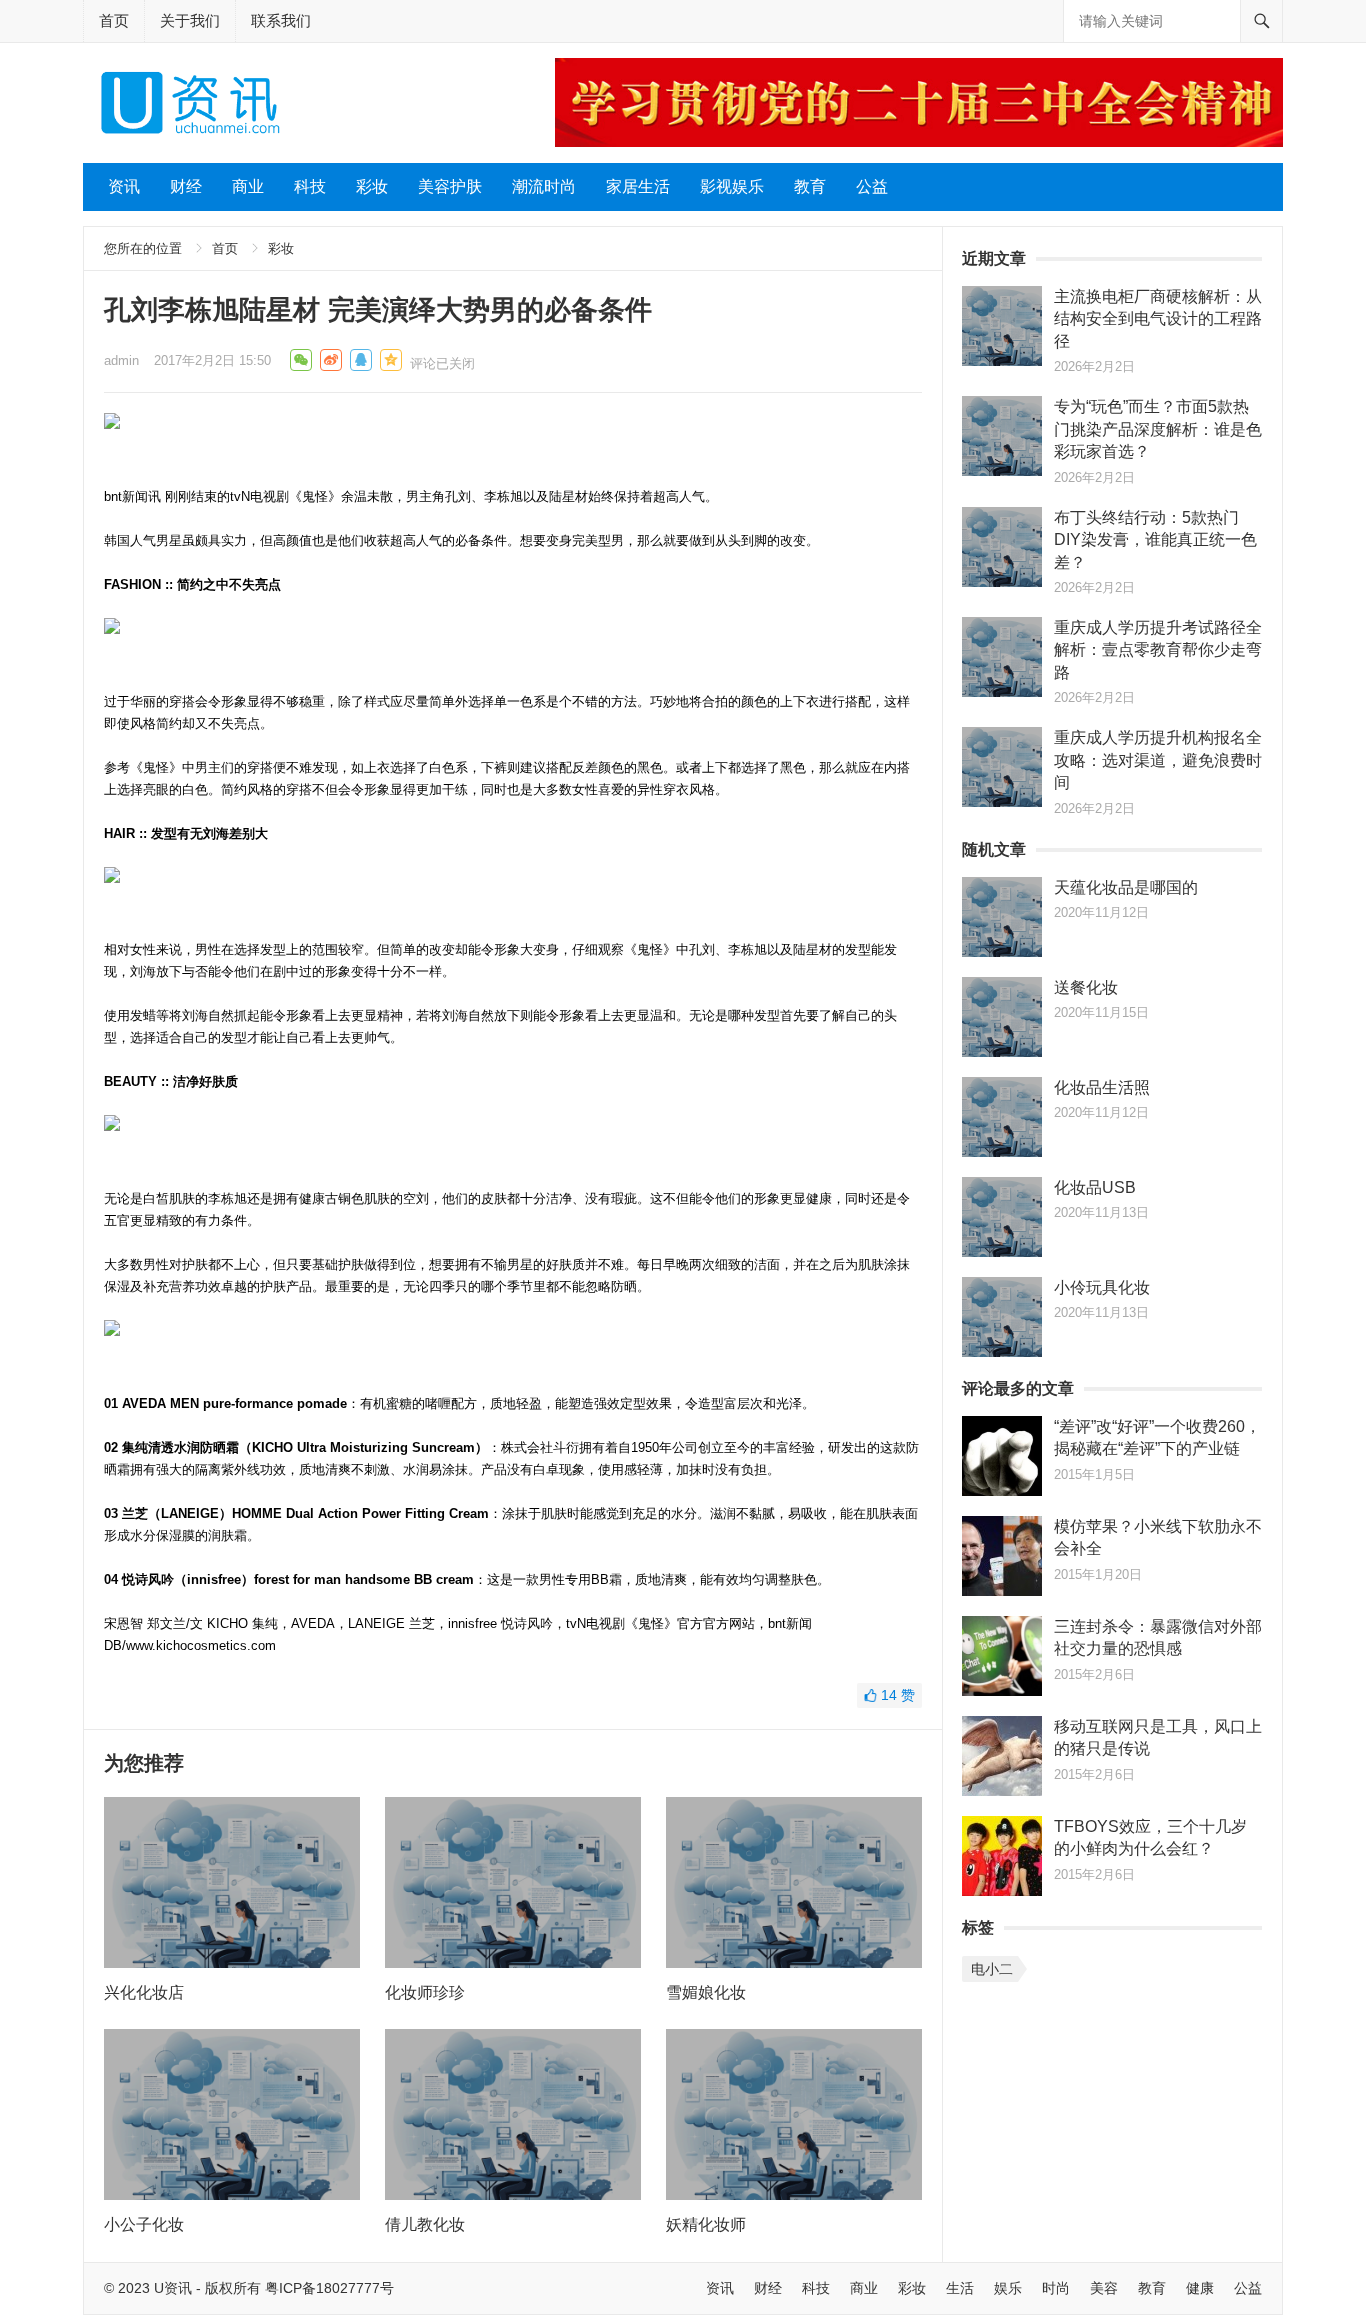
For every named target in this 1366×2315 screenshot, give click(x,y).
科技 (310, 186)
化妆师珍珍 (425, 1992)
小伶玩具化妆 (1102, 1287)
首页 (114, 20)
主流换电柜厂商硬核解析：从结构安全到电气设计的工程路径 (1158, 319)
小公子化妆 (144, 2224)
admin (121, 360)
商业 (248, 186)
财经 (186, 186)
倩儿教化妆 (425, 2224)
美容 (1104, 2288)
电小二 (992, 1969)
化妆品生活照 (1102, 1087)
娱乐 (1008, 2288)
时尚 (1056, 2288)
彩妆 (372, 186)
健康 (1200, 2288)
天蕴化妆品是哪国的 (1126, 887)
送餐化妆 (1086, 987)
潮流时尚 (544, 186)
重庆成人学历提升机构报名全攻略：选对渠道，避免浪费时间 (1158, 760)
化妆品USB (1095, 1187)
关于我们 (190, 20)
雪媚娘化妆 (706, 1992)
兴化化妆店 (144, 1992)
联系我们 (281, 20)
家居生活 (638, 186)
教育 (810, 186)
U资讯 (173, 2288)
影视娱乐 (732, 186)
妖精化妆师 (706, 2224)
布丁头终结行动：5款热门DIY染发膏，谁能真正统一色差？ (1155, 540)
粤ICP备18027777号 (329, 2288)
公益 (872, 186)
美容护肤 (450, 186)
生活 (960, 2288)
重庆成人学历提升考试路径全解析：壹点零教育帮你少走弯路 (1158, 650)
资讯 (124, 186)
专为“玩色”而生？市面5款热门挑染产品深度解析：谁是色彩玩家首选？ (1158, 429)
